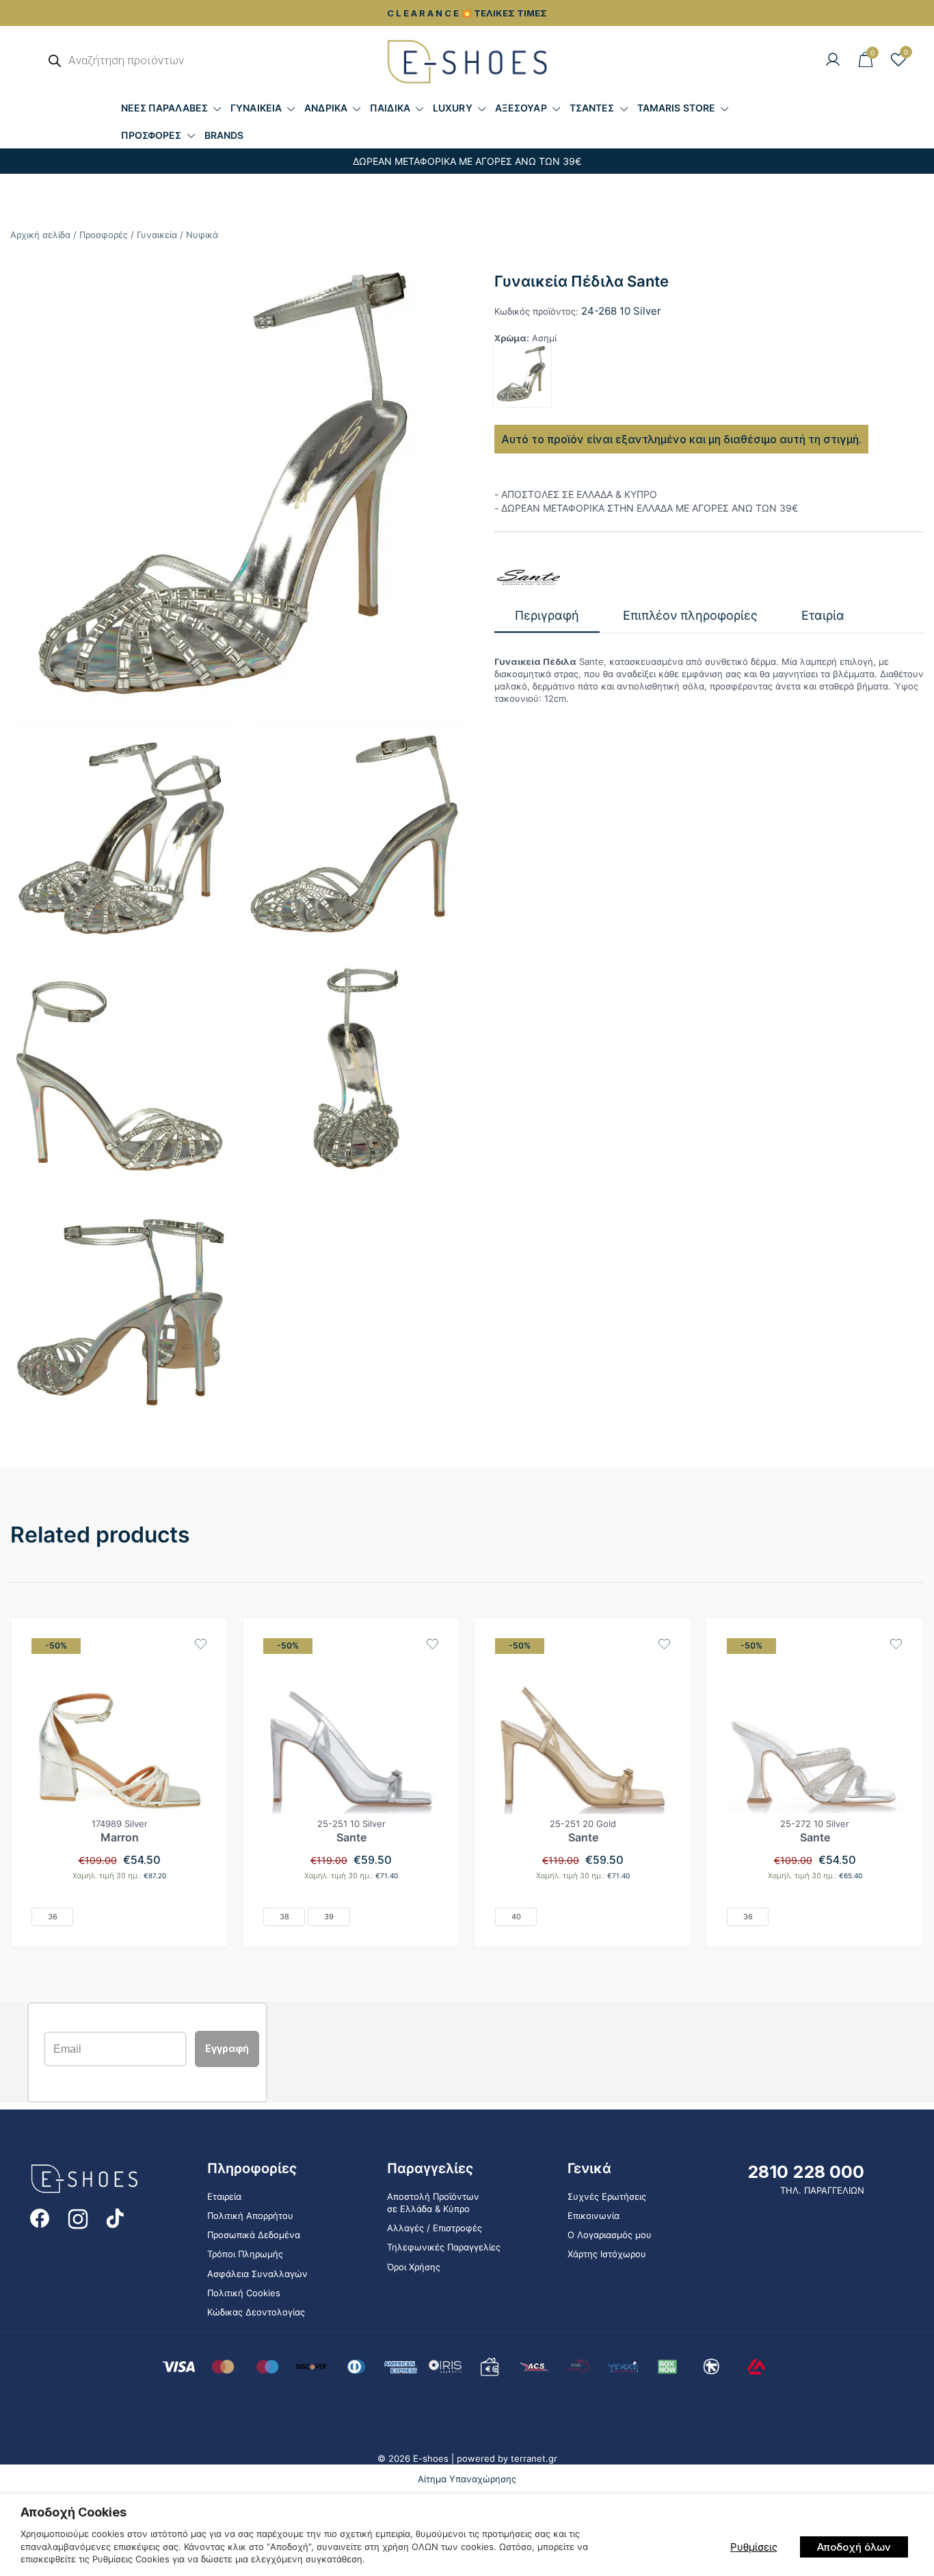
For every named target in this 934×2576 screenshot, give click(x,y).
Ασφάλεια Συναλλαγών (257, 2274)
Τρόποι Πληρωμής (245, 2254)
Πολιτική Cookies (244, 2293)
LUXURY (453, 108)
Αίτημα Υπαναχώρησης (467, 2479)
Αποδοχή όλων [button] (854, 2547)
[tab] (547, 616)
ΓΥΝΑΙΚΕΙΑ (256, 108)
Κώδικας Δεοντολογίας (256, 2312)
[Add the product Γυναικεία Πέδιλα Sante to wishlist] (432, 1644)
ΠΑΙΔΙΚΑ (390, 108)
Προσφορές (104, 235)
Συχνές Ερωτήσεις (607, 2196)
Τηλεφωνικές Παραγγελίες (444, 2247)
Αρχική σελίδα (40, 235)
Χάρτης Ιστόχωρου (607, 2254)
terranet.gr (534, 2458)
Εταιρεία (224, 2196)
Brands (224, 135)
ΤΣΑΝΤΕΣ (592, 108)
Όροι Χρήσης (414, 2267)
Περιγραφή (547, 615)
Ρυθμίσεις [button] (754, 2547)
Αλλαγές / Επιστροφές (435, 2228)
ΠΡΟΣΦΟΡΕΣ (151, 135)
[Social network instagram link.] (78, 2218)
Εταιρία (823, 615)
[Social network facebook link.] (40, 2218)
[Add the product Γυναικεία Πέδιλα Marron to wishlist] (201, 1644)
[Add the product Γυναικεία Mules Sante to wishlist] (896, 1644)
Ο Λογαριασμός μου (610, 2235)
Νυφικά (202, 235)
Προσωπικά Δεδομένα (254, 2235)
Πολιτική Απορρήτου (250, 2216)
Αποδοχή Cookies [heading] (74, 2512)
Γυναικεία (157, 235)
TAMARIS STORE (676, 108)
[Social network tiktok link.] (116, 2218)
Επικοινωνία (593, 2216)
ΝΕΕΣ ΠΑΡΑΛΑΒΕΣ (164, 108)
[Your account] (833, 60)
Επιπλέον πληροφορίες (690, 615)
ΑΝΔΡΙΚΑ (326, 108)
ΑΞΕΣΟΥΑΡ (521, 108)
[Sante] (529, 577)
